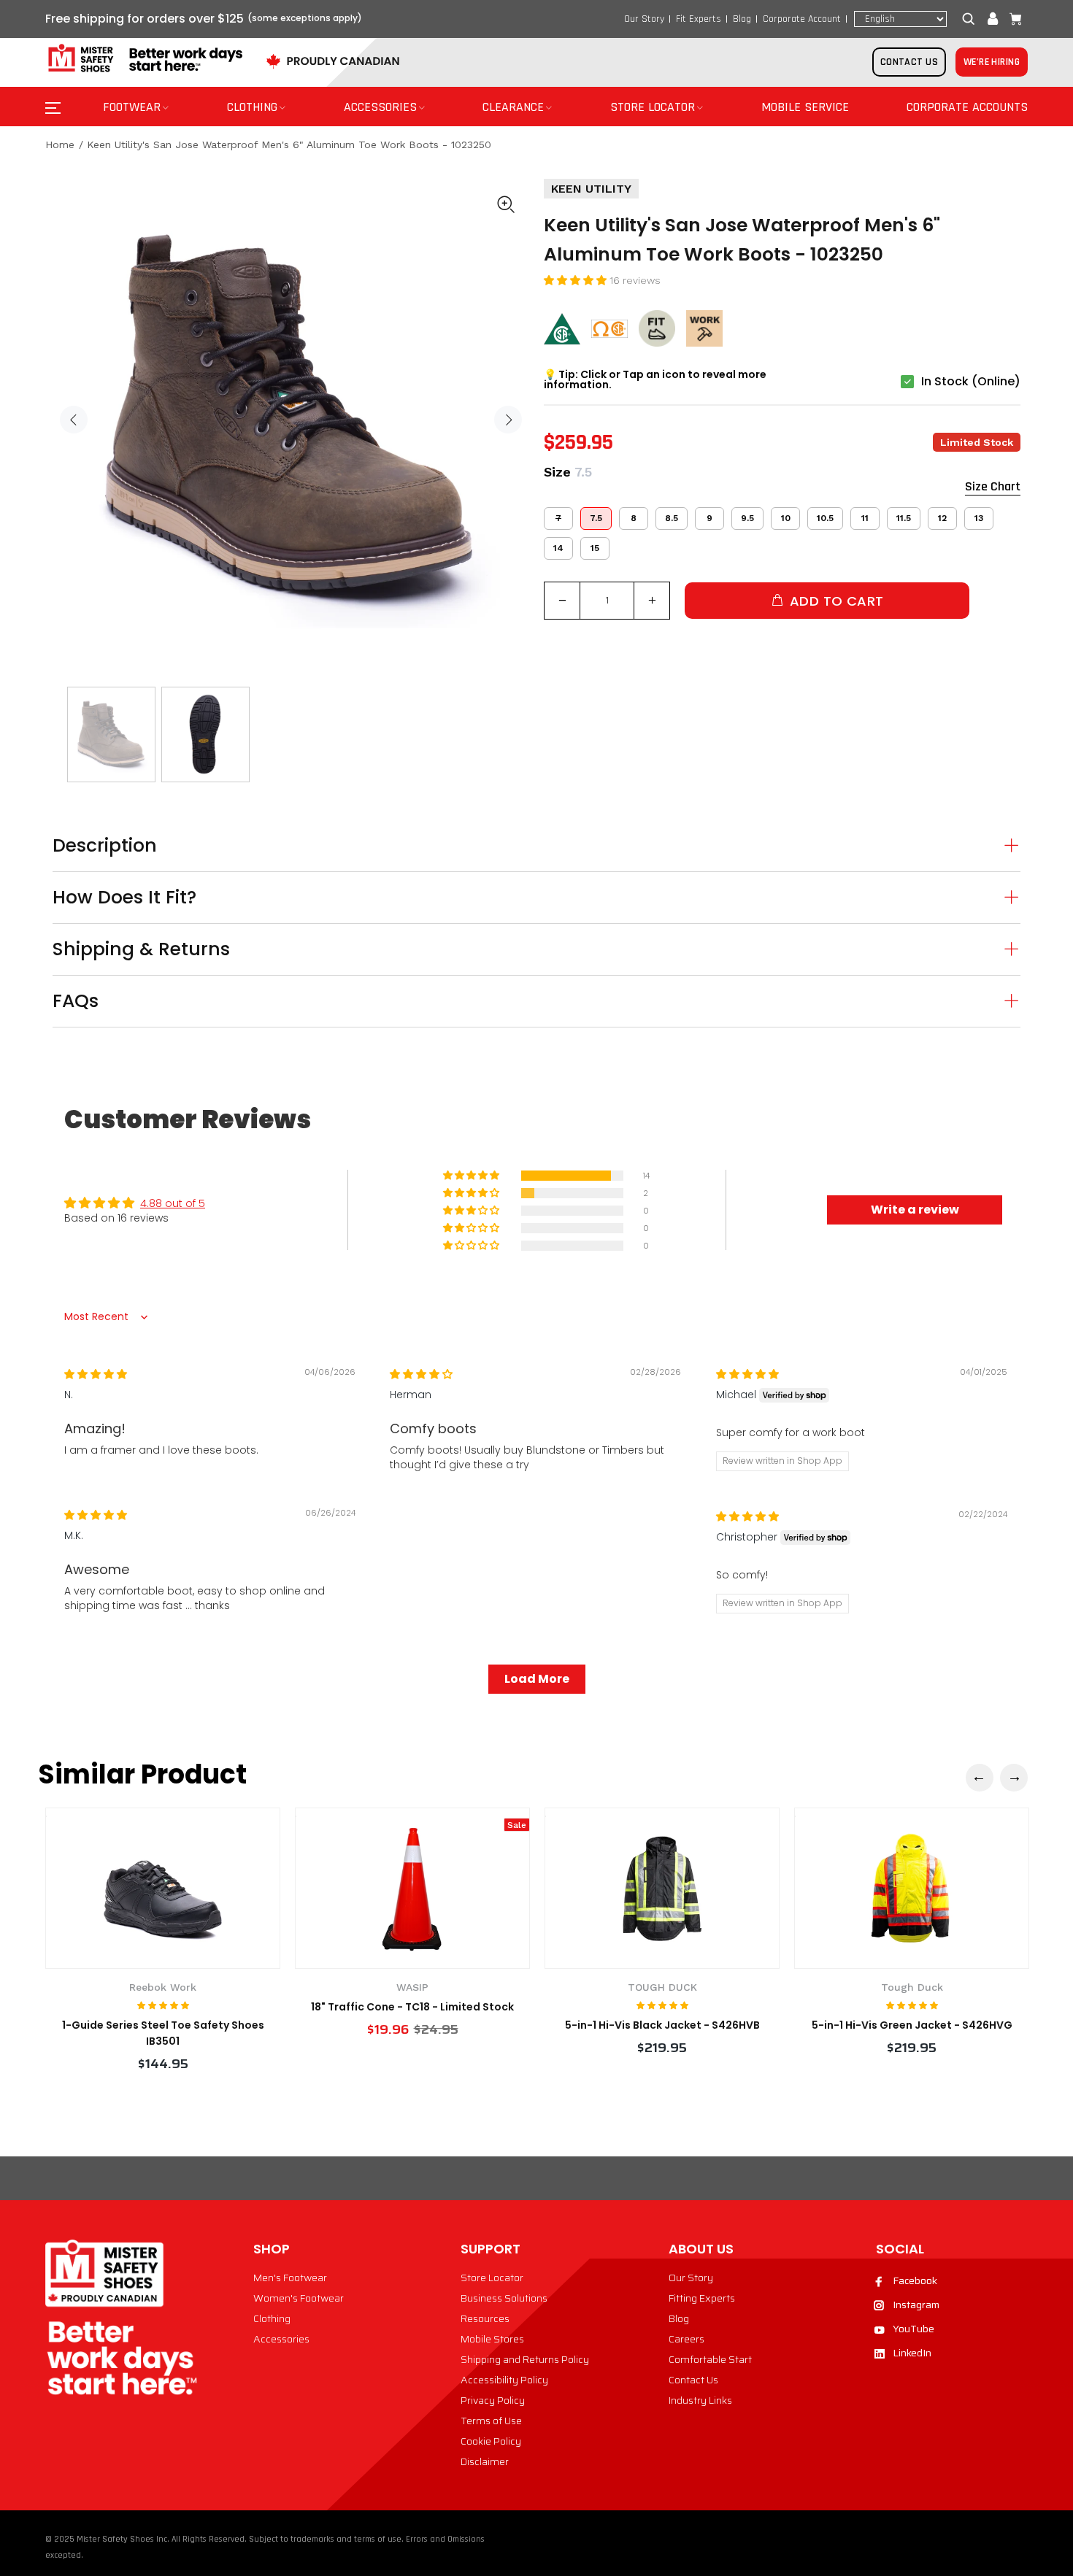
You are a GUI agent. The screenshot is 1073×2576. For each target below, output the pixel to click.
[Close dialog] (803, 1165)
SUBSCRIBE (395, 1457)
